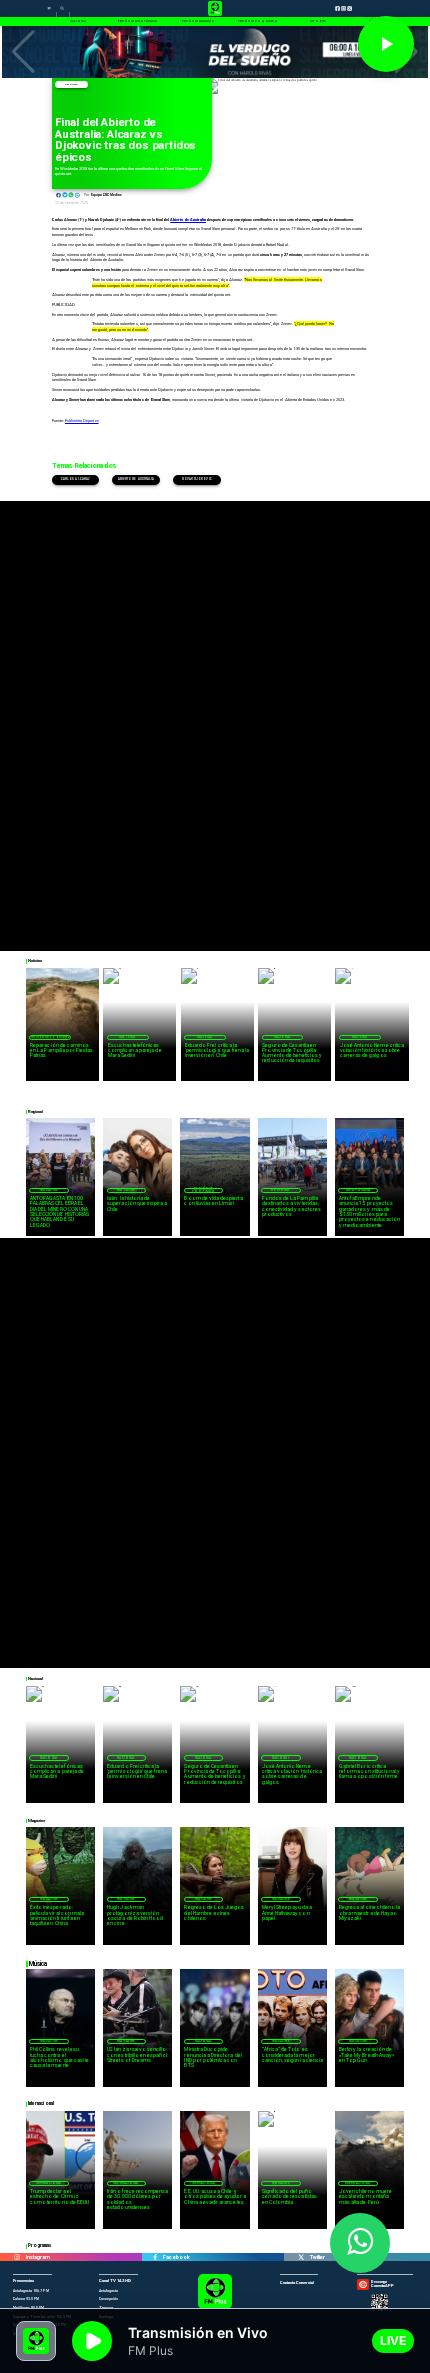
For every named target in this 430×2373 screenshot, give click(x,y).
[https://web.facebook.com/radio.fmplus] (155, 2257)
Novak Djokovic (197, 479)
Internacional (49, 2183)
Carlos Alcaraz (75, 479)
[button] (23, 52)
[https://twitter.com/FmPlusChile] (301, 2257)
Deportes (71, 84)
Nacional (127, 1037)
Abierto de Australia (136, 479)
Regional (280, 1190)
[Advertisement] (215, 716)
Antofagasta (358, 1190)
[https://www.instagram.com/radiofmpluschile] (17, 2257)
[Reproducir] (386, 44)
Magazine (49, 1190)
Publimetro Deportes (82, 420)
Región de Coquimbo (51, 1037)
